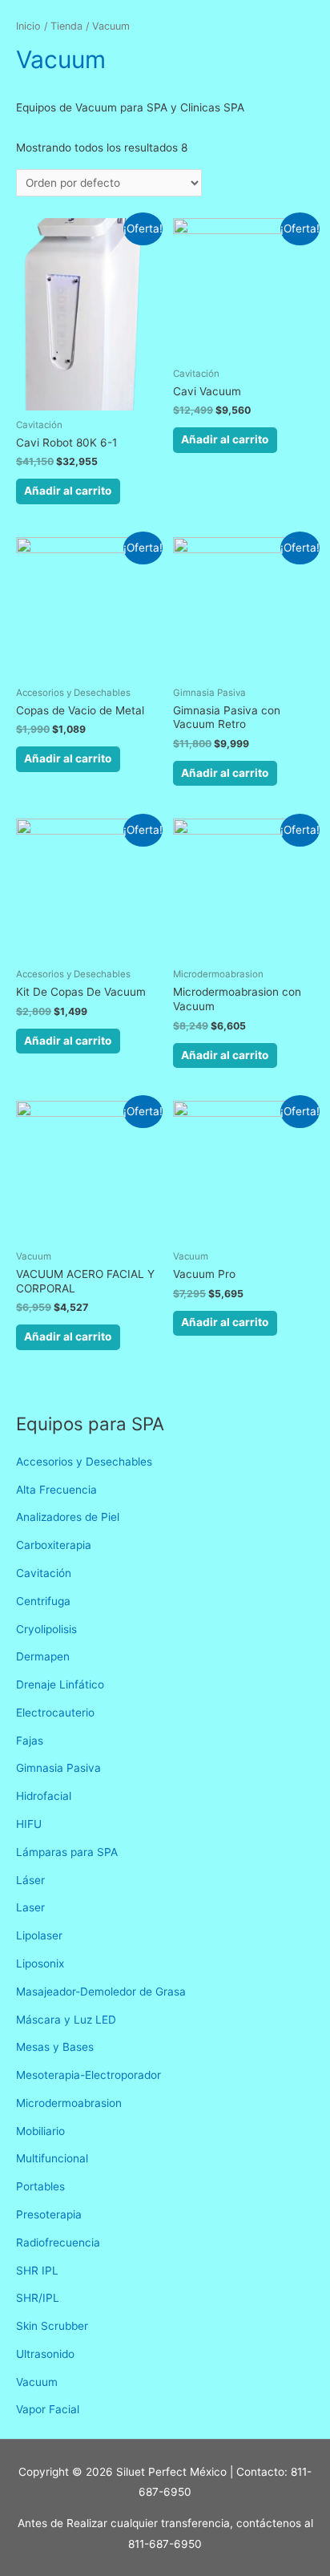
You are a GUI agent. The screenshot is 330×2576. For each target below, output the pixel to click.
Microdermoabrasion (69, 2103)
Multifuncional (52, 2158)
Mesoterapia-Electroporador (89, 2075)
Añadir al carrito (68, 491)
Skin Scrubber (52, 2326)
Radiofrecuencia (58, 2242)
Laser (30, 1907)
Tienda (66, 26)
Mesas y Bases (55, 2047)
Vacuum (37, 2382)
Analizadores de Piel (68, 1517)
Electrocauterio (55, 1713)
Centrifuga (43, 1601)
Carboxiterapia (54, 1545)
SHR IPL (37, 2271)
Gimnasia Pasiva (58, 1768)
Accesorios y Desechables (84, 1462)
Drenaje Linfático (60, 1684)
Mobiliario (40, 2131)
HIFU (29, 1824)
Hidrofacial (44, 1796)
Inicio (28, 26)
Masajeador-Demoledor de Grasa (101, 1992)
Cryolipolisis (46, 1629)
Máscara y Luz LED (66, 2020)
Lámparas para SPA (67, 1852)
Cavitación (44, 1573)
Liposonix (40, 1963)
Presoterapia (49, 2214)
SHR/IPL (38, 2298)
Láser (30, 1880)
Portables (40, 2186)
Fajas (30, 1741)
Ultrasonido (45, 2354)
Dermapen (43, 1656)
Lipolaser (39, 1935)
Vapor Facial (48, 2409)
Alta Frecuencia (56, 1490)
